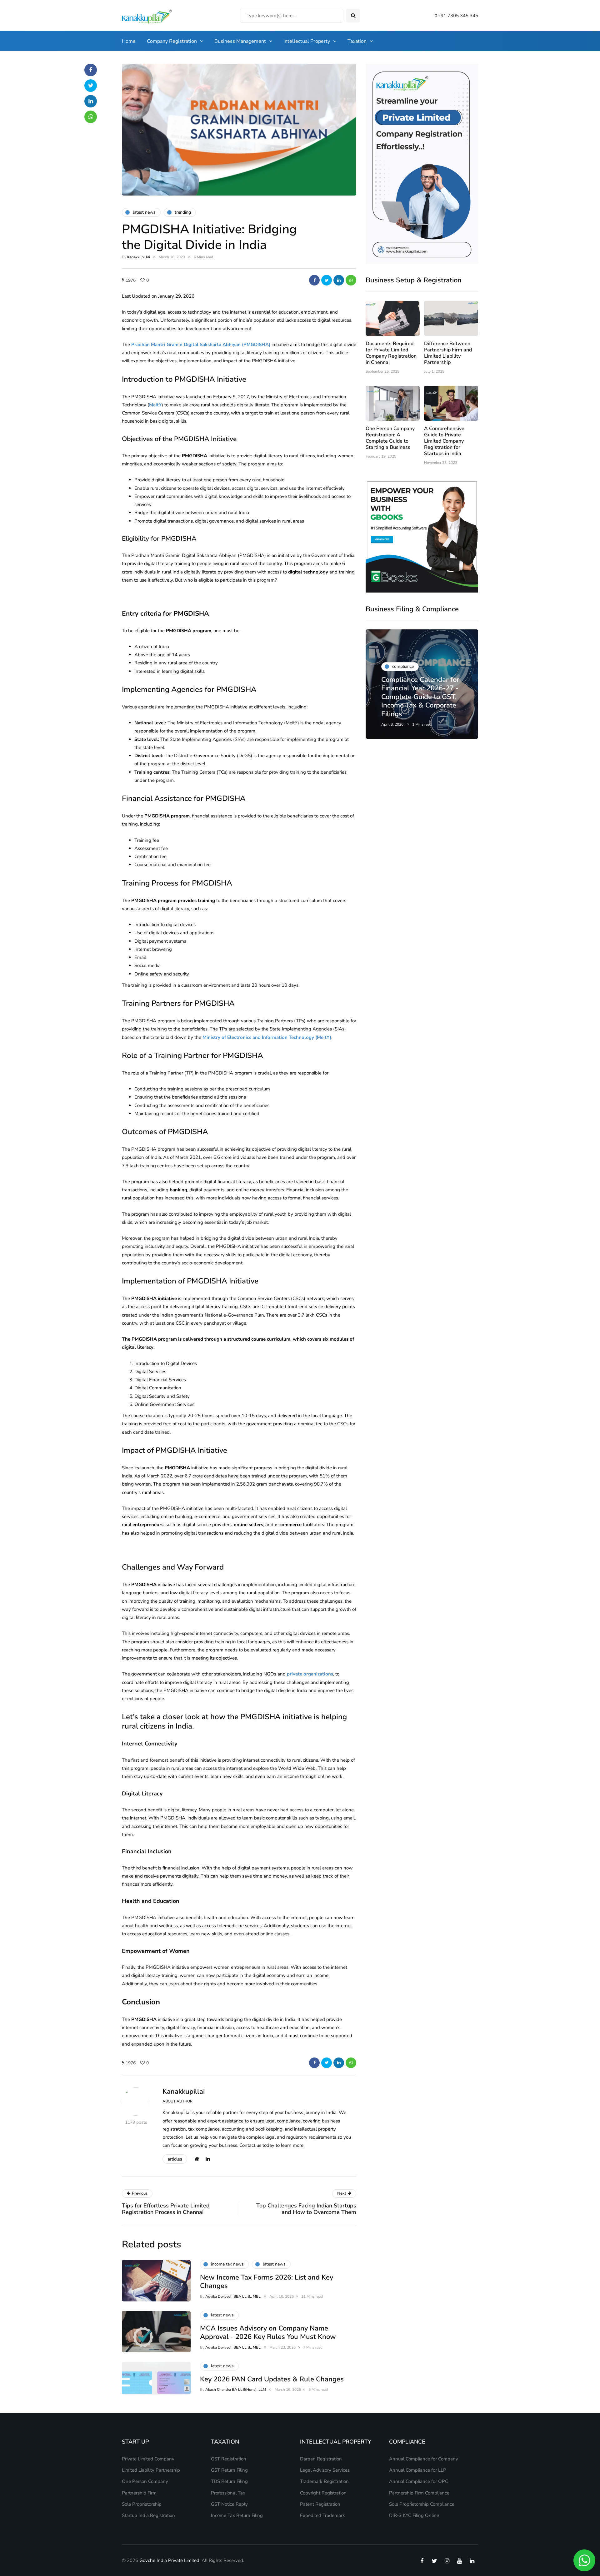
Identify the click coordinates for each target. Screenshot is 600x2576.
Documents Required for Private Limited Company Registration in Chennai (391, 353)
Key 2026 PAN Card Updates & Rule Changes (272, 2379)
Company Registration (172, 41)
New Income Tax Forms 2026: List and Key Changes (267, 2282)
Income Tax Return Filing (237, 2515)
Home (129, 41)
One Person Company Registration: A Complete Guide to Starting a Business (390, 438)
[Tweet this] (327, 280)
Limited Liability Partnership (151, 2470)
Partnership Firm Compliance (419, 2493)
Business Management (240, 41)
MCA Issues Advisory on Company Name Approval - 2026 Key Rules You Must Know (268, 2333)
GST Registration (229, 2459)
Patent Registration (320, 2504)
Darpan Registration (321, 2459)
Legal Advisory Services (325, 2470)
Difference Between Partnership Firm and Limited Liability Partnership (448, 353)
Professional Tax (228, 2493)
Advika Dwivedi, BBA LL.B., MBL (233, 2296)
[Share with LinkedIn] (339, 280)
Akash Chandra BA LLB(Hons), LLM (236, 2390)
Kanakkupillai (139, 257)
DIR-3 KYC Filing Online (414, 2515)
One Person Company (145, 2481)
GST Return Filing (229, 2470)
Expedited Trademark (322, 2515)
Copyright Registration (323, 2493)
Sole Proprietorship (142, 2504)
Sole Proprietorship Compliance (422, 2504)
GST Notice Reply (229, 2504)
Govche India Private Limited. (170, 2560)
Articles (175, 2159)
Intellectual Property (307, 41)
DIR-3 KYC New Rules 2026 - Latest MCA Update (416, 705)
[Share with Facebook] (314, 280)
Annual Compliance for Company (424, 2459)
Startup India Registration (148, 2515)
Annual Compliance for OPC (419, 2481)
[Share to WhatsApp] (351, 280)
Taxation (357, 41)
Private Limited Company (148, 2459)
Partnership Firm (139, 2493)
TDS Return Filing (229, 2481)
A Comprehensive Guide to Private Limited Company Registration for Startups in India (444, 441)
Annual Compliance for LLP (418, 2470)
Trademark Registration (324, 2481)
